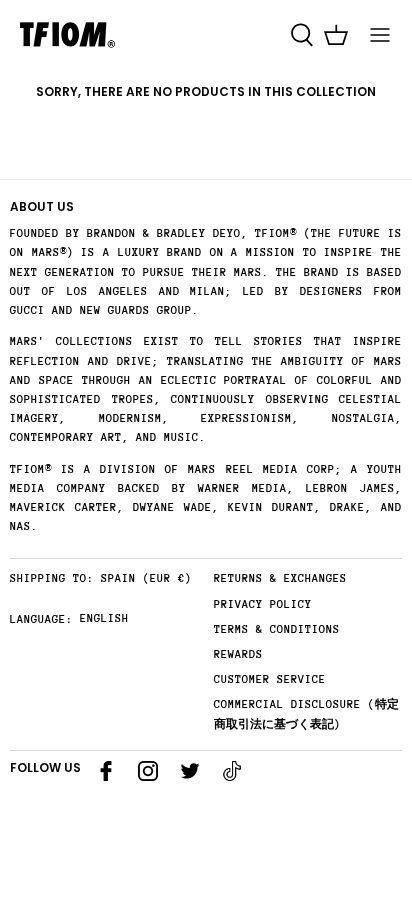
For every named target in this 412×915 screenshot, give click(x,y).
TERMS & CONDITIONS (277, 629)
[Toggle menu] (380, 35)
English (104, 618)
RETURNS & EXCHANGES (280, 578)
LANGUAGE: (41, 619)
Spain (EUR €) (146, 578)
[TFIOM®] (67, 35)
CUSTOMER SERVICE (270, 679)
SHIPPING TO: (52, 578)
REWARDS (238, 654)
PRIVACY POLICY (263, 604)
